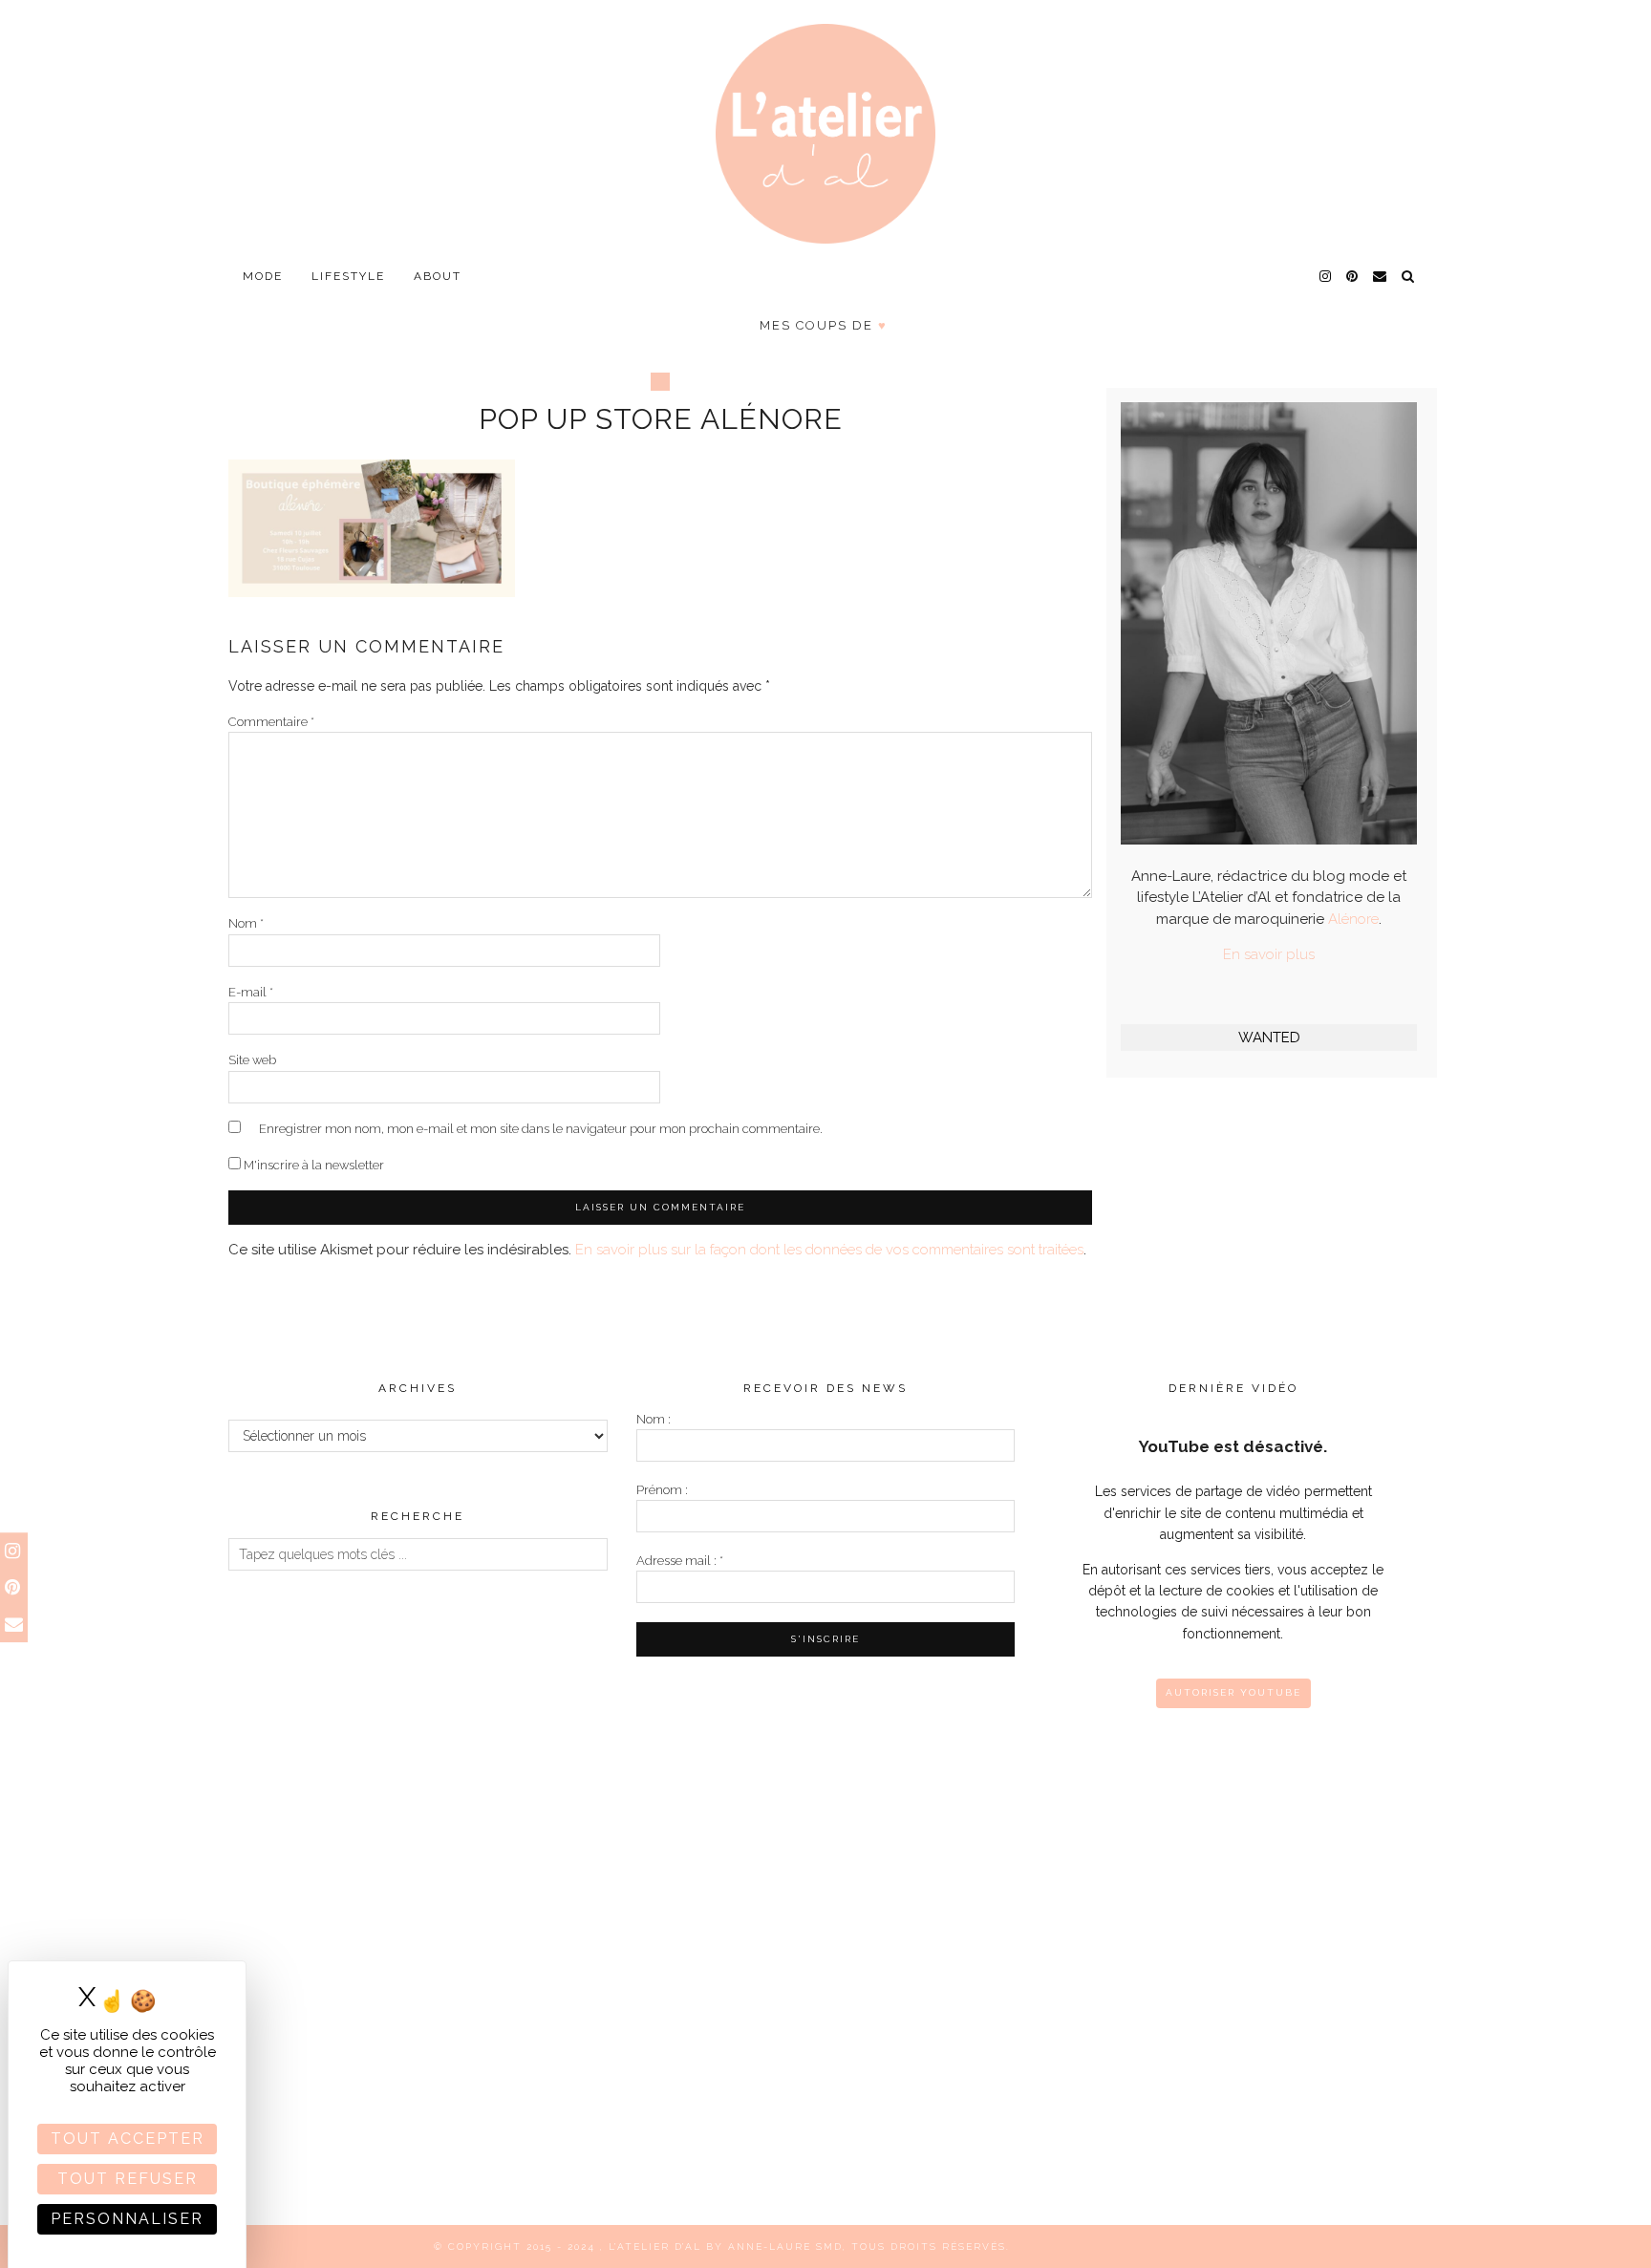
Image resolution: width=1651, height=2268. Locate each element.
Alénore (1353, 919)
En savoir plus (1269, 954)
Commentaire (271, 722)
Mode (263, 276)
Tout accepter (128, 2139)
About (438, 276)
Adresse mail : (680, 1561)
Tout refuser (128, 2179)
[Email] (1381, 276)
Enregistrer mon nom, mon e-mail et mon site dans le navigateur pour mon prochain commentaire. (541, 1129)
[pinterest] (1353, 276)
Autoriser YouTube (1233, 1692)
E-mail (251, 992)
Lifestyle (348, 276)
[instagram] (1326, 276)
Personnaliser (127, 2219)
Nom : (654, 1419)
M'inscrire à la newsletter (312, 1165)
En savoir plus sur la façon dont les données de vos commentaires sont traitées (829, 1250)
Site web (252, 1060)
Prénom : (662, 1490)
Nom (246, 923)
